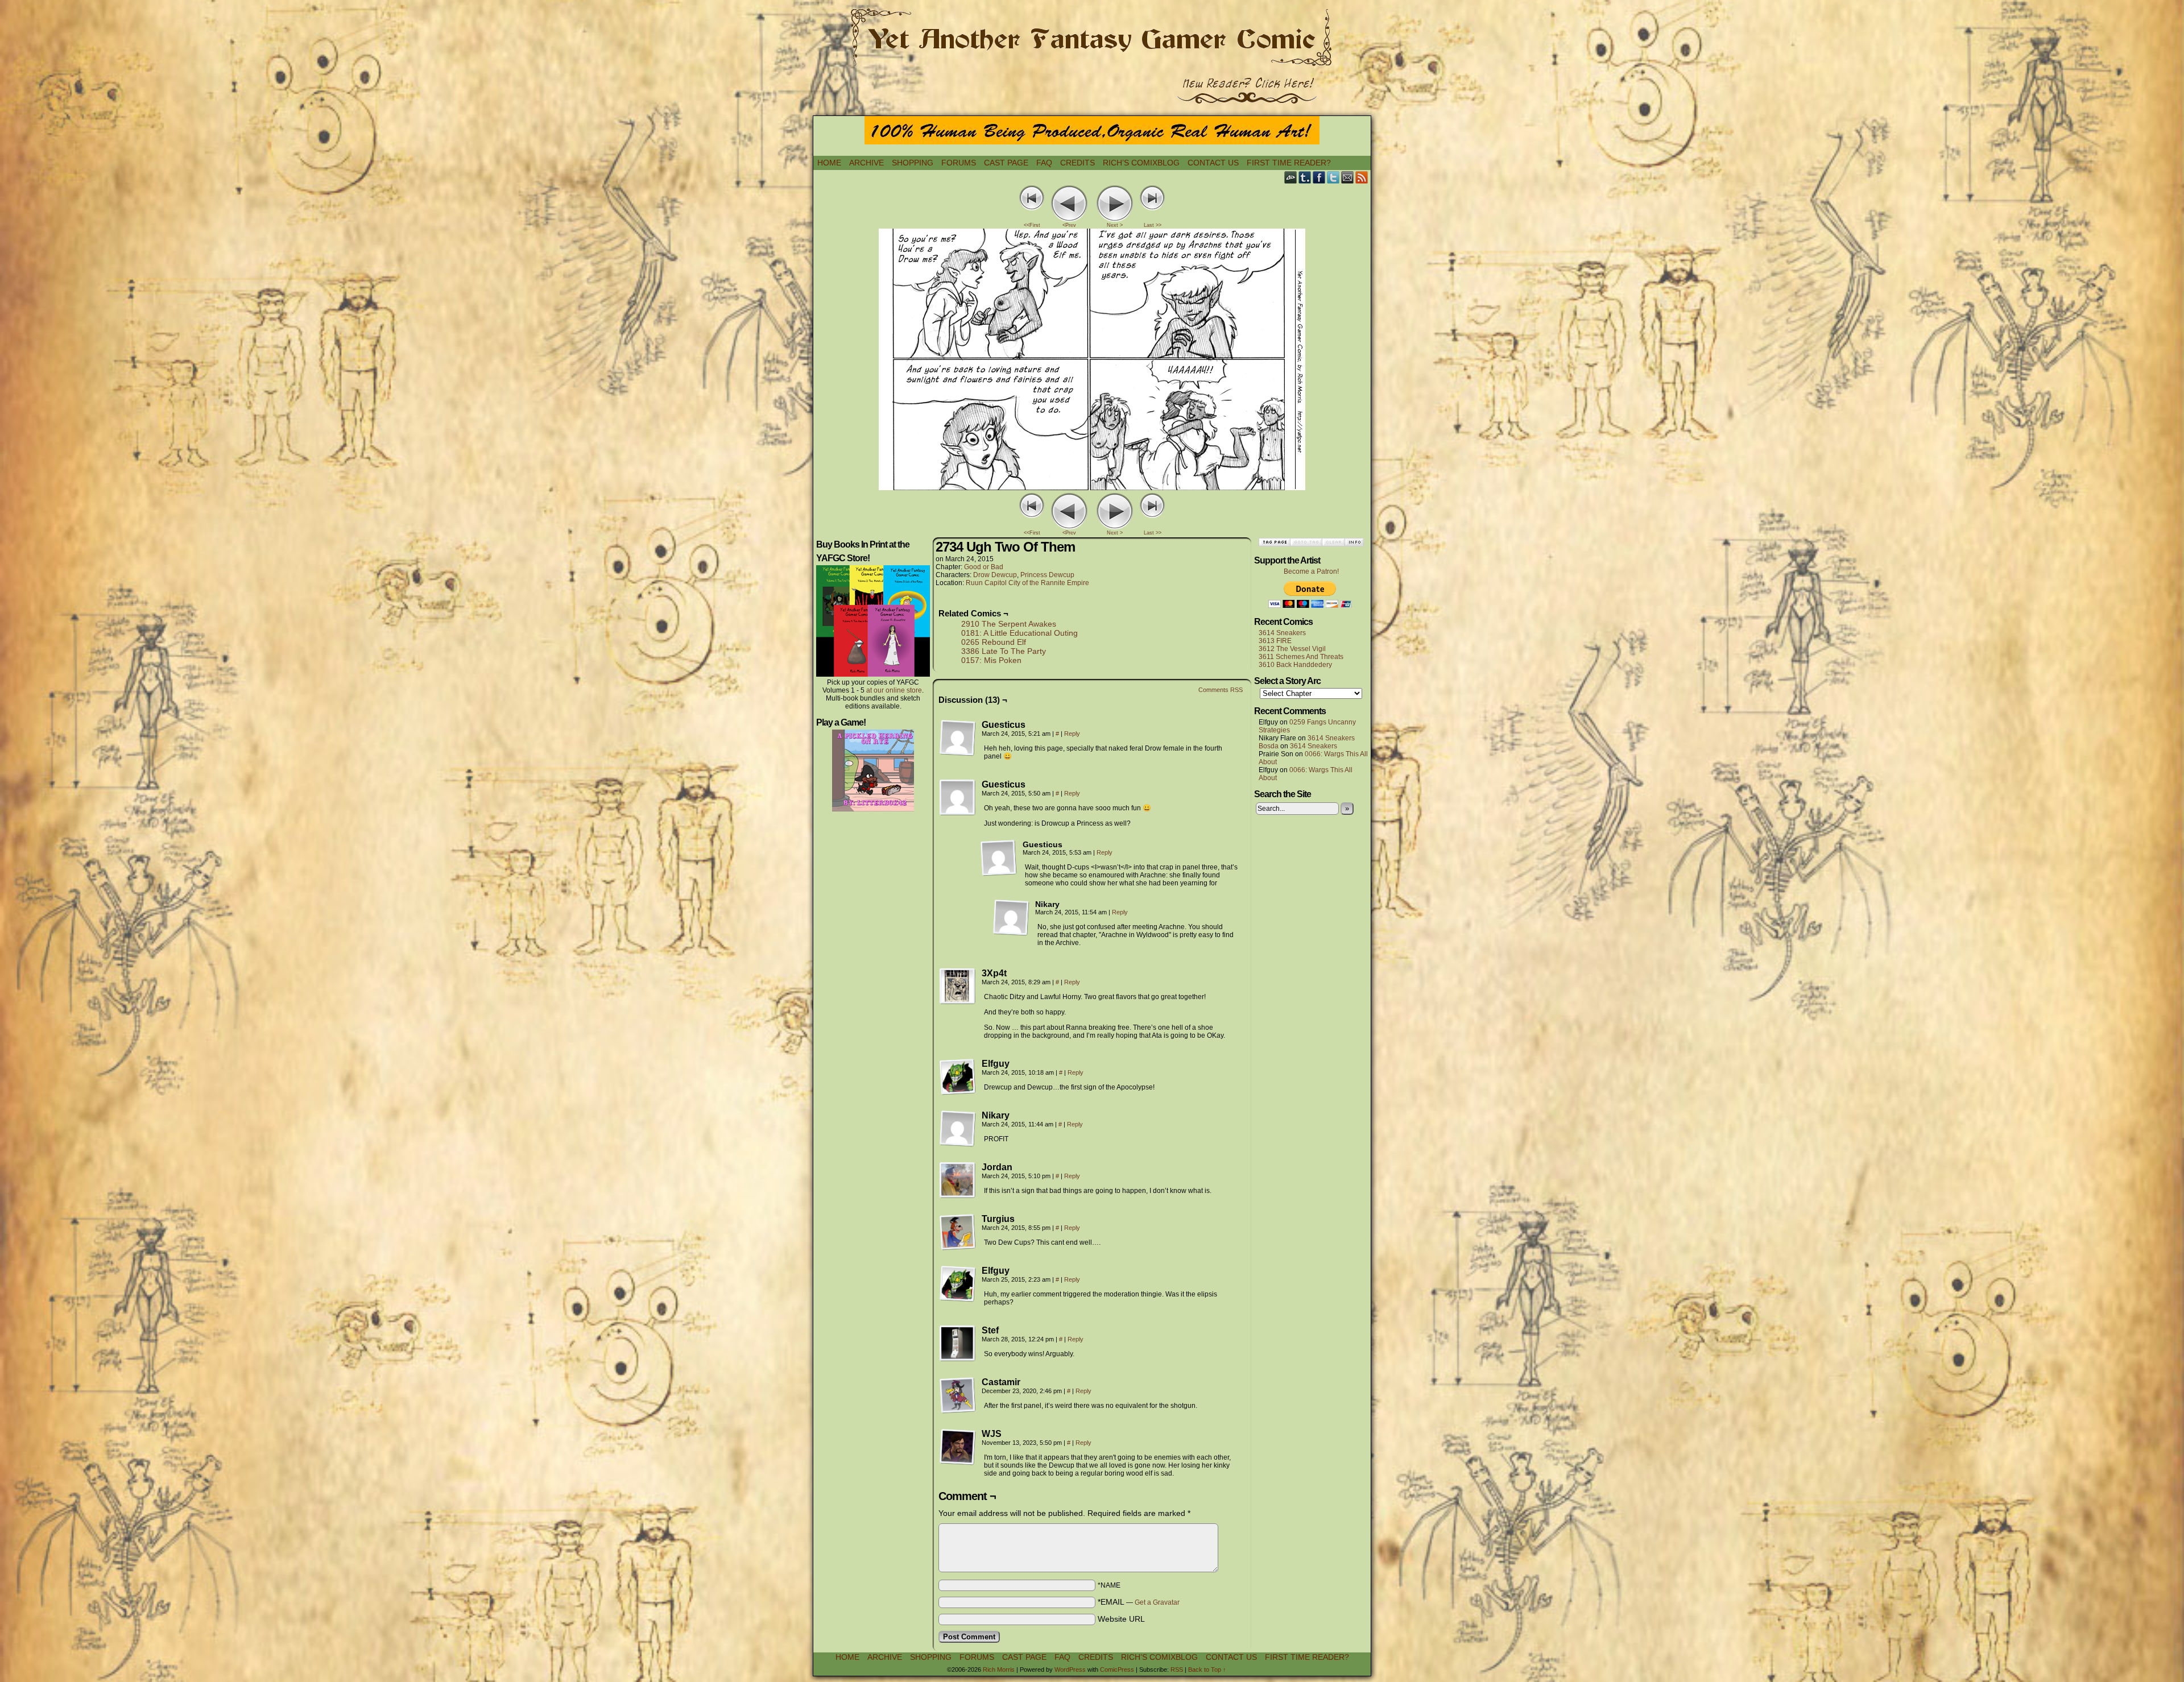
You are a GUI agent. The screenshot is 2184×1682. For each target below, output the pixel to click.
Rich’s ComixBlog (1141, 163)
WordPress (1070, 1669)
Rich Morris (999, 1669)
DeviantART (1291, 177)
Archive (866, 163)
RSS (1362, 177)
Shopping (913, 163)
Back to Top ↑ (1207, 1669)
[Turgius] (958, 1232)
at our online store (894, 690)
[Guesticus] (958, 738)
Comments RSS (1221, 690)
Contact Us (1213, 163)
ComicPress (1117, 1669)
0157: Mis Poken (991, 660)
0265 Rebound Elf (994, 642)
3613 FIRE (1275, 641)
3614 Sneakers (1282, 633)
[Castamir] (958, 1395)
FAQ (1044, 163)
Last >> (1153, 225)
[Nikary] (1011, 918)
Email (1348, 177)
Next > (1115, 225)
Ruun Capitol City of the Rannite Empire (1027, 583)
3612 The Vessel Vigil (1292, 649)
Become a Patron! (1311, 571)
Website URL (1121, 1619)
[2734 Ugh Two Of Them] (1092, 487)
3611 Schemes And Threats (1301, 657)
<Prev (1069, 225)
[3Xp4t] (958, 987)
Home (829, 163)
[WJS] (958, 1447)
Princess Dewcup (1047, 575)
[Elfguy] (958, 1077)
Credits (1077, 163)
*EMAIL (1139, 1602)
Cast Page (1006, 163)
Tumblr (1305, 177)
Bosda (1269, 746)
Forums (959, 163)
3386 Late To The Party (1004, 651)
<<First (1032, 225)
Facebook (1319, 177)
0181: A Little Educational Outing (1019, 633)
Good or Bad (984, 567)
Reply (1072, 734)
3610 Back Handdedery (1295, 665)
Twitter (1333, 177)
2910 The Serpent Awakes (1009, 624)
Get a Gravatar (1157, 1602)
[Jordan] (958, 1180)
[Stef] (958, 1344)
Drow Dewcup (995, 575)
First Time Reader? (1289, 163)
